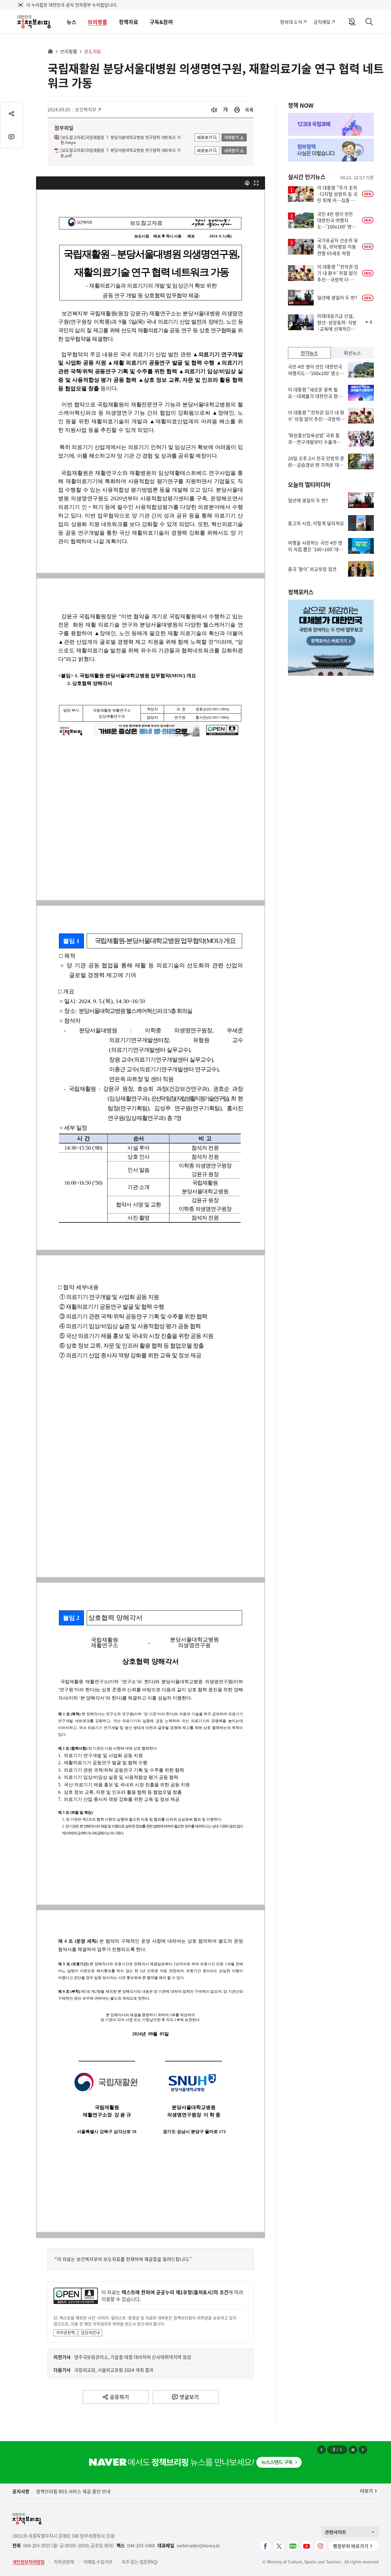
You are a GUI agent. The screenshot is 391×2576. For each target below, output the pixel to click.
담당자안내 (90, 2332)
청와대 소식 (291, 22)
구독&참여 (161, 22)
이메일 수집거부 (98, 2562)
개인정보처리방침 (28, 2562)
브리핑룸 (98, 22)
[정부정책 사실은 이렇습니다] (331, 150)
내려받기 (232, 137)
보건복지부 (88, 109)
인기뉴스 (309, 353)
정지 (353, 2450)
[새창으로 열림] (237, 110)
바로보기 (205, 137)
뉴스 (72, 22)
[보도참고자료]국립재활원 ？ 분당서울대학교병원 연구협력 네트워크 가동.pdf (121, 153)
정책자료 (129, 22)
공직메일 (322, 22)
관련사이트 (336, 2532)
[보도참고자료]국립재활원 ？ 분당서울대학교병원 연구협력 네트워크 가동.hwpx (121, 140)
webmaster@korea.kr (198, 2546)
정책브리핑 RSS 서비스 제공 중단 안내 (73, 2491)
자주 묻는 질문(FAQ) (140, 2562)
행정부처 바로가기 (351, 2546)
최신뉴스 (352, 353)
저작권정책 (65, 2332)
